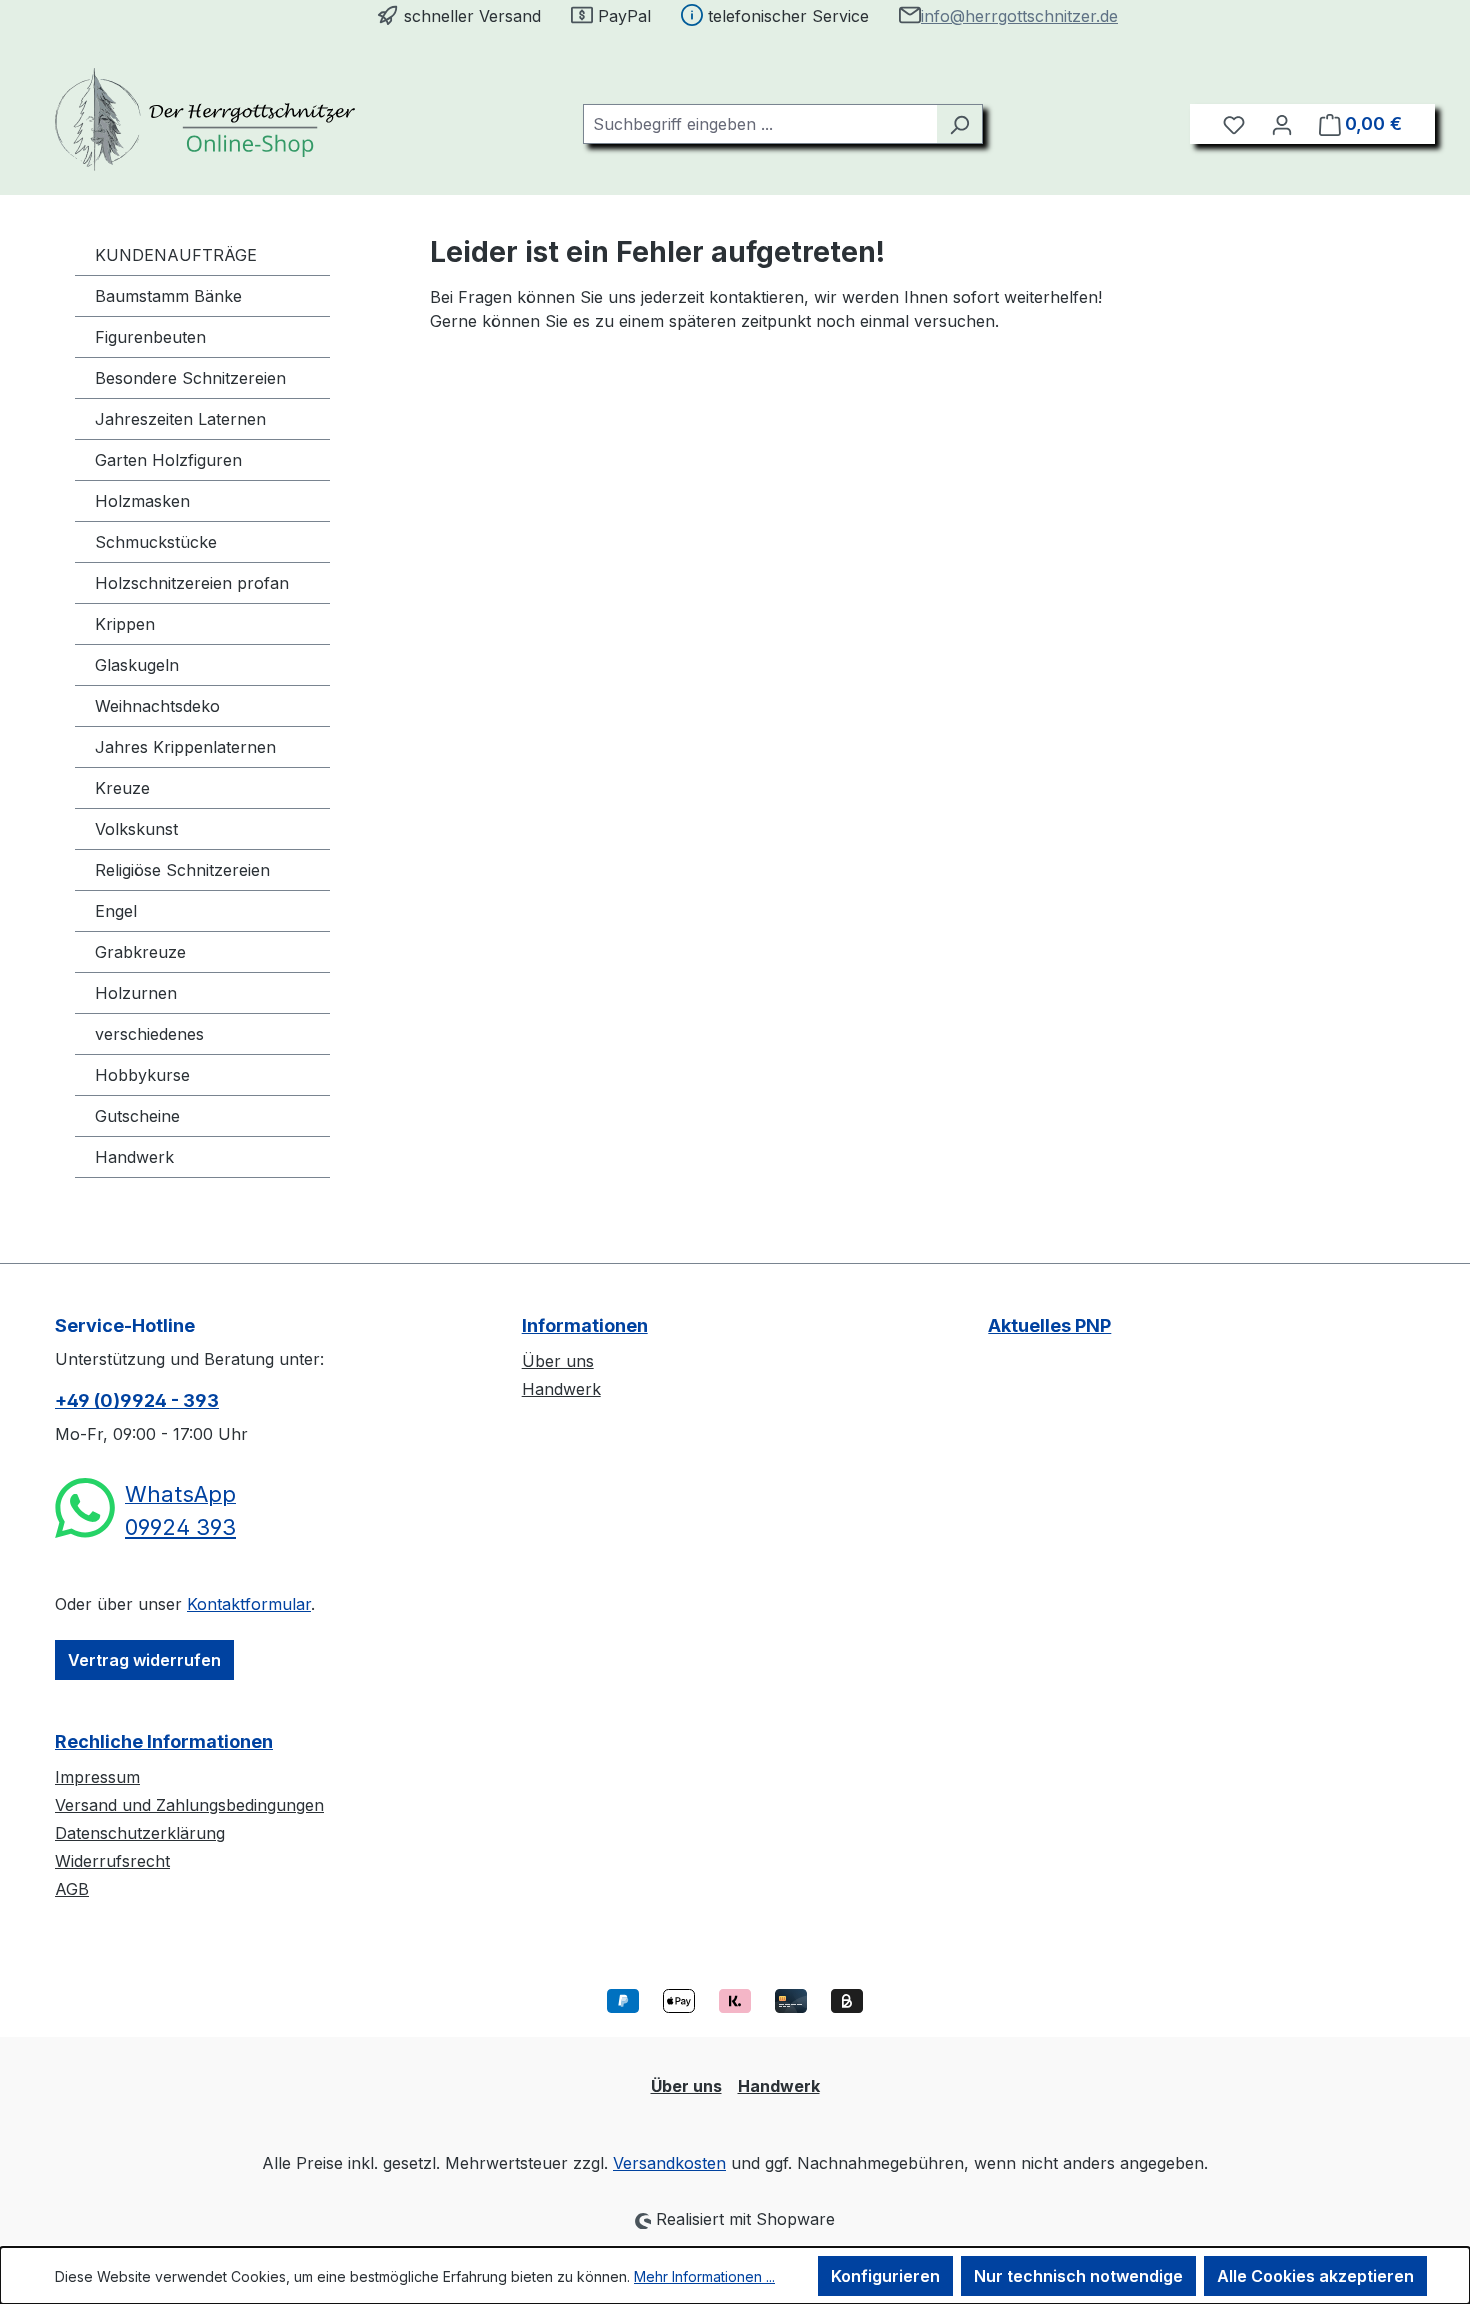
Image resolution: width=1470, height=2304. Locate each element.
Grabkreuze (140, 952)
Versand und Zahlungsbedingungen (189, 1805)
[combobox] (760, 124)
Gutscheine (137, 1116)
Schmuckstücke (156, 542)
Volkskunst (136, 829)
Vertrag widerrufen (144, 1660)
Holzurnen (136, 993)
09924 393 (180, 1527)
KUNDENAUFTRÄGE (176, 255)
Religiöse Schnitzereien (182, 870)
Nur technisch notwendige (1078, 2276)
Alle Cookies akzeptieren (1315, 2276)
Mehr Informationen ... (704, 2276)
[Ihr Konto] (1282, 124)
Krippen (125, 624)
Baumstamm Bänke (168, 296)
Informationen (585, 1325)
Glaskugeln (137, 665)
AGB (72, 1889)
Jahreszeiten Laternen (180, 419)
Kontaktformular (249, 1604)
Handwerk (134, 1157)
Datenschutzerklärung (140, 1833)
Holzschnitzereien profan (192, 583)
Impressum (97, 1777)
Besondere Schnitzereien (190, 378)
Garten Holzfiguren (168, 460)
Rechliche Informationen (164, 1741)
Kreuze (122, 788)
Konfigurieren (885, 2276)
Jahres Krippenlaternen (185, 747)
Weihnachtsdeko (157, 706)
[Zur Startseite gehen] (205, 119)
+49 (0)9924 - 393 (137, 1400)
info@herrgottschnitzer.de (1019, 16)
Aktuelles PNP (1049, 1325)
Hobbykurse (142, 1075)
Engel (116, 911)
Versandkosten (669, 2163)
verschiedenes (149, 1034)
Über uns (558, 1361)
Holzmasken (142, 501)
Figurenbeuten (150, 337)
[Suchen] (959, 124)
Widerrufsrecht (112, 1861)
